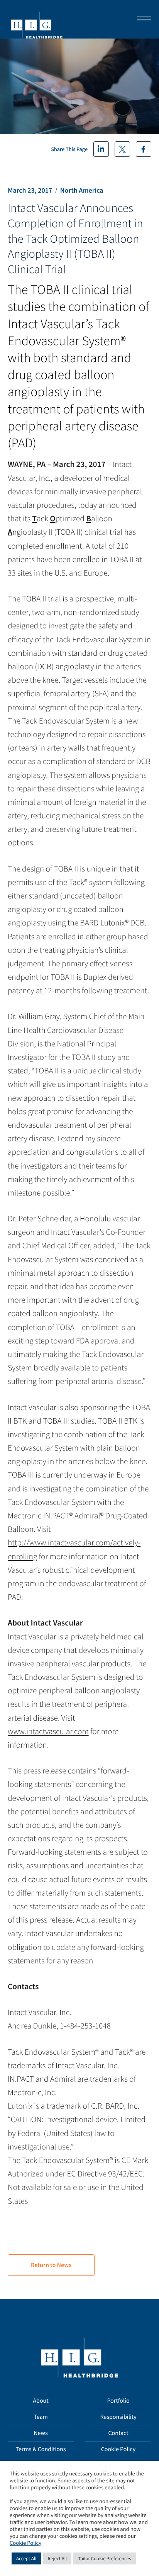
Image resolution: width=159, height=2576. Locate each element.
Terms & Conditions (41, 2449)
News (41, 2433)
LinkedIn (101, 149)
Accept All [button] (26, 2558)
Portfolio (118, 2401)
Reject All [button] (58, 2558)
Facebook (144, 149)
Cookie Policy (118, 2449)
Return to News (51, 2265)
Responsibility (118, 2417)
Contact (118, 2433)
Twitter (122, 149)
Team (41, 2417)
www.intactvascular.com (48, 1731)
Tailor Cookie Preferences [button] (104, 2558)
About (41, 2401)
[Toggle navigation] (142, 19)
